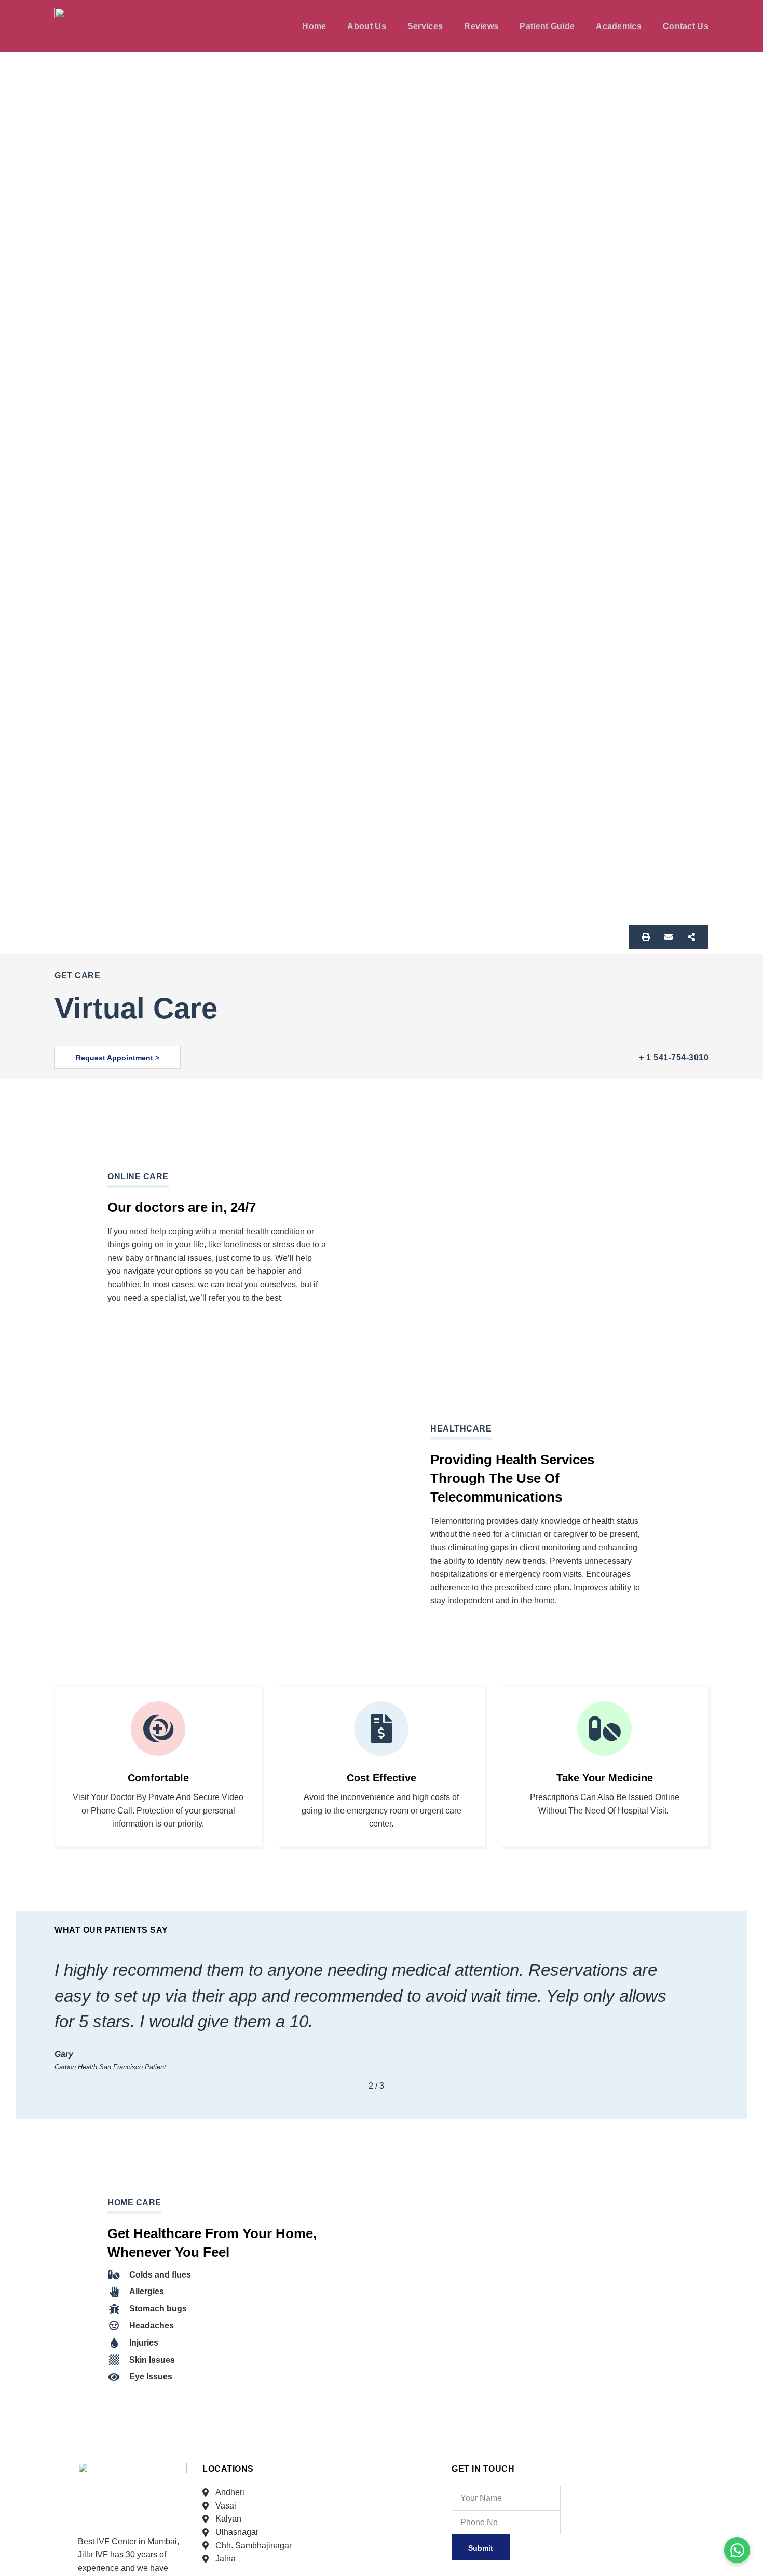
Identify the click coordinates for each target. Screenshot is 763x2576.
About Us (366, 26)
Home (314, 26)
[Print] (646, 937)
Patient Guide (547, 26)
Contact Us (686, 26)
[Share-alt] (691, 937)
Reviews (481, 26)
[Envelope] (669, 937)
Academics (619, 26)
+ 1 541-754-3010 (674, 1058)
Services (425, 26)
